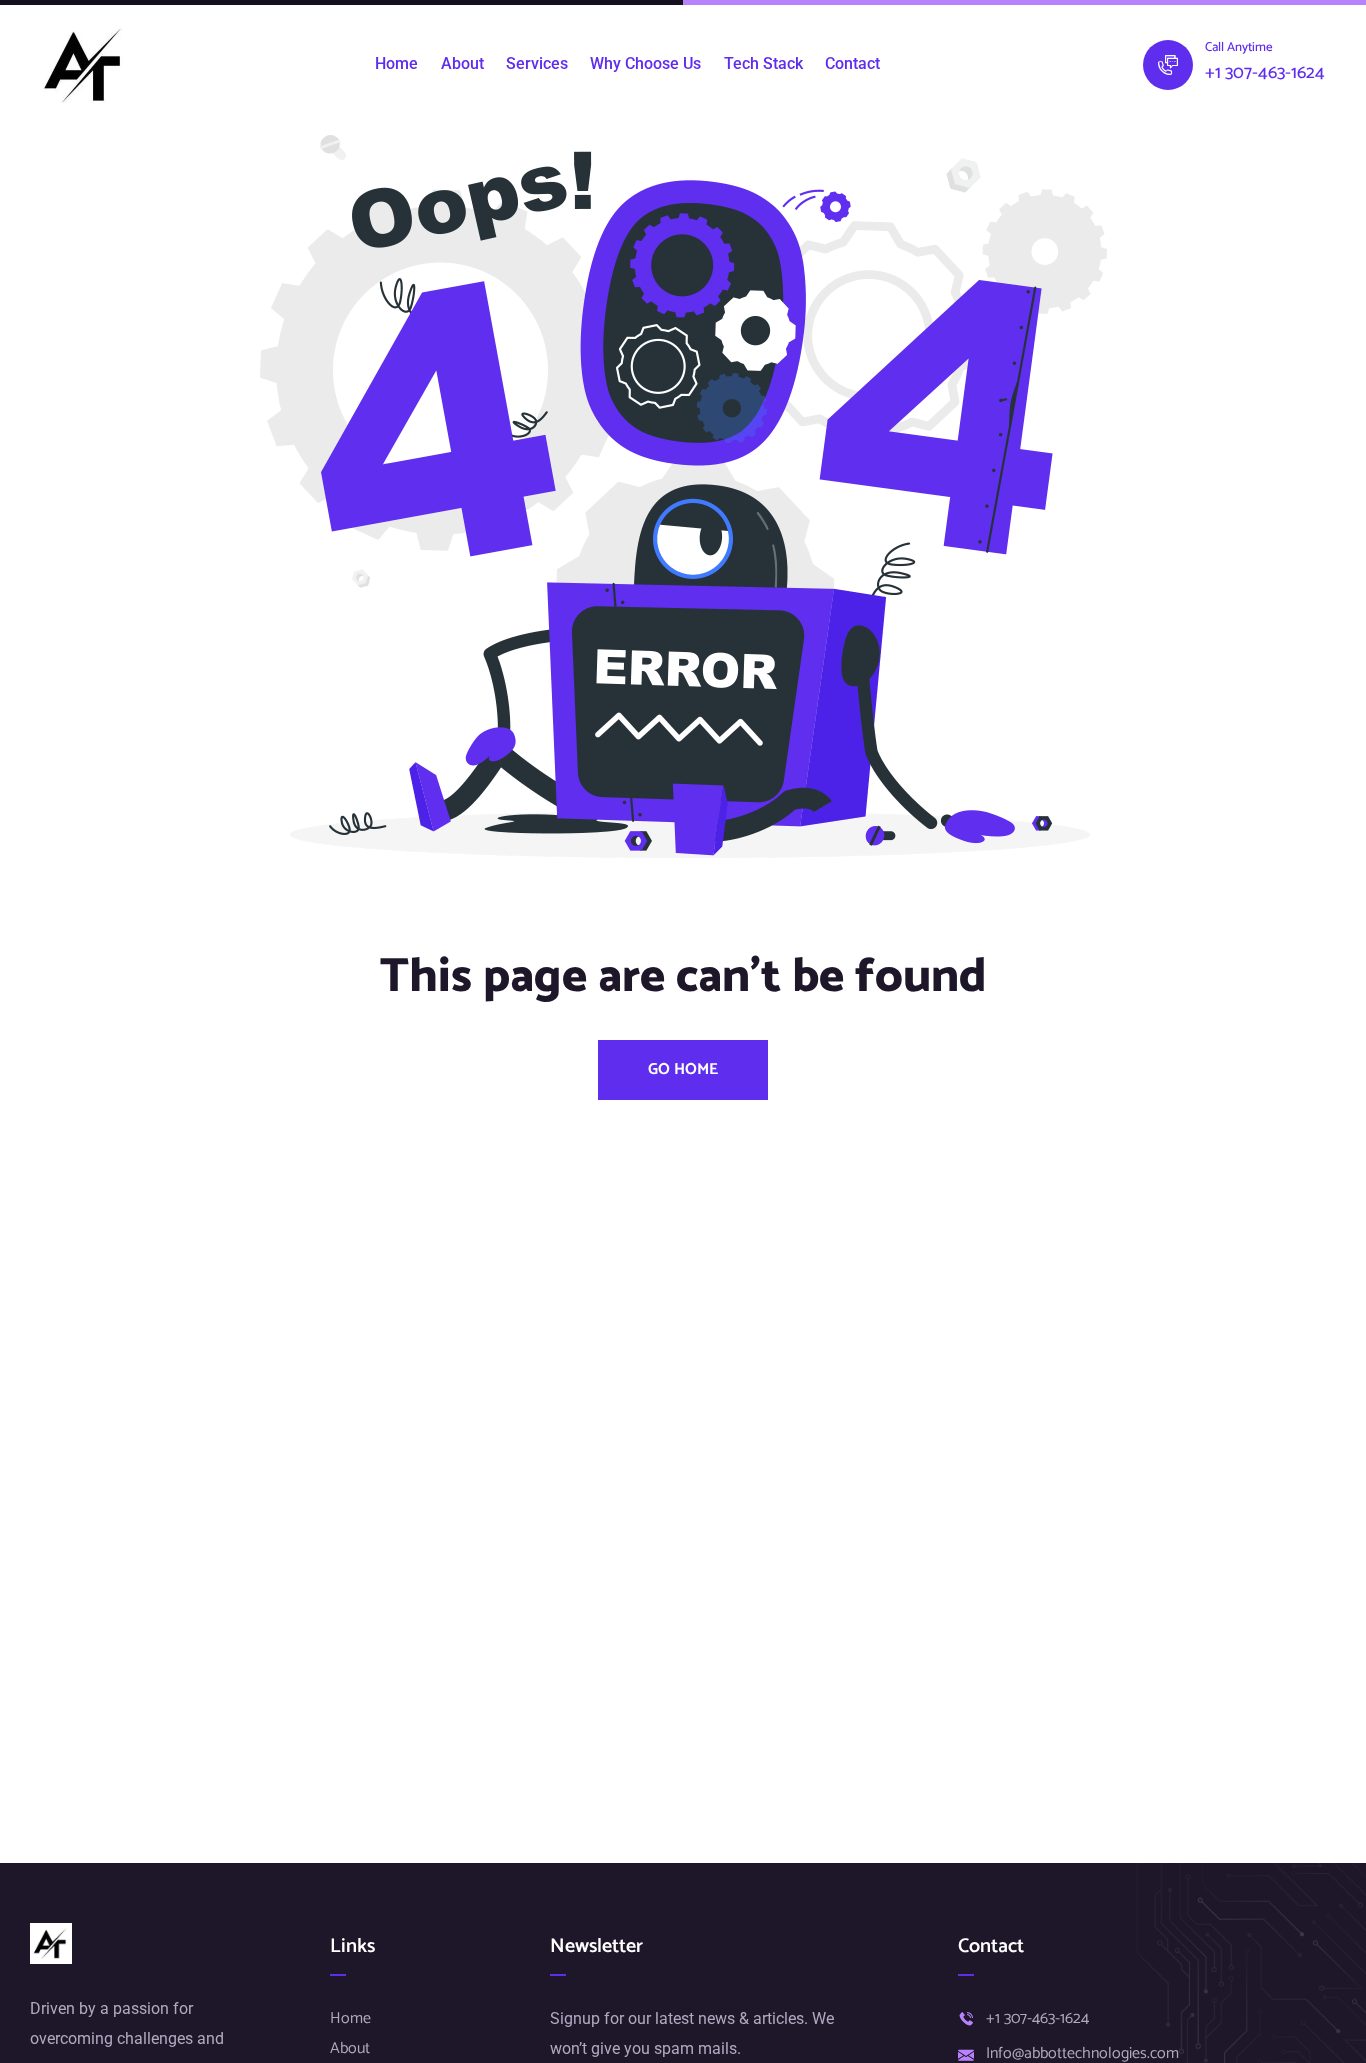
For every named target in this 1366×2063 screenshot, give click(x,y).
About (462, 63)
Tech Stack (763, 63)
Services (537, 63)
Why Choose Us (645, 63)
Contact (852, 63)
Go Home (683, 1069)
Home (396, 63)
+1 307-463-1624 (1265, 73)
